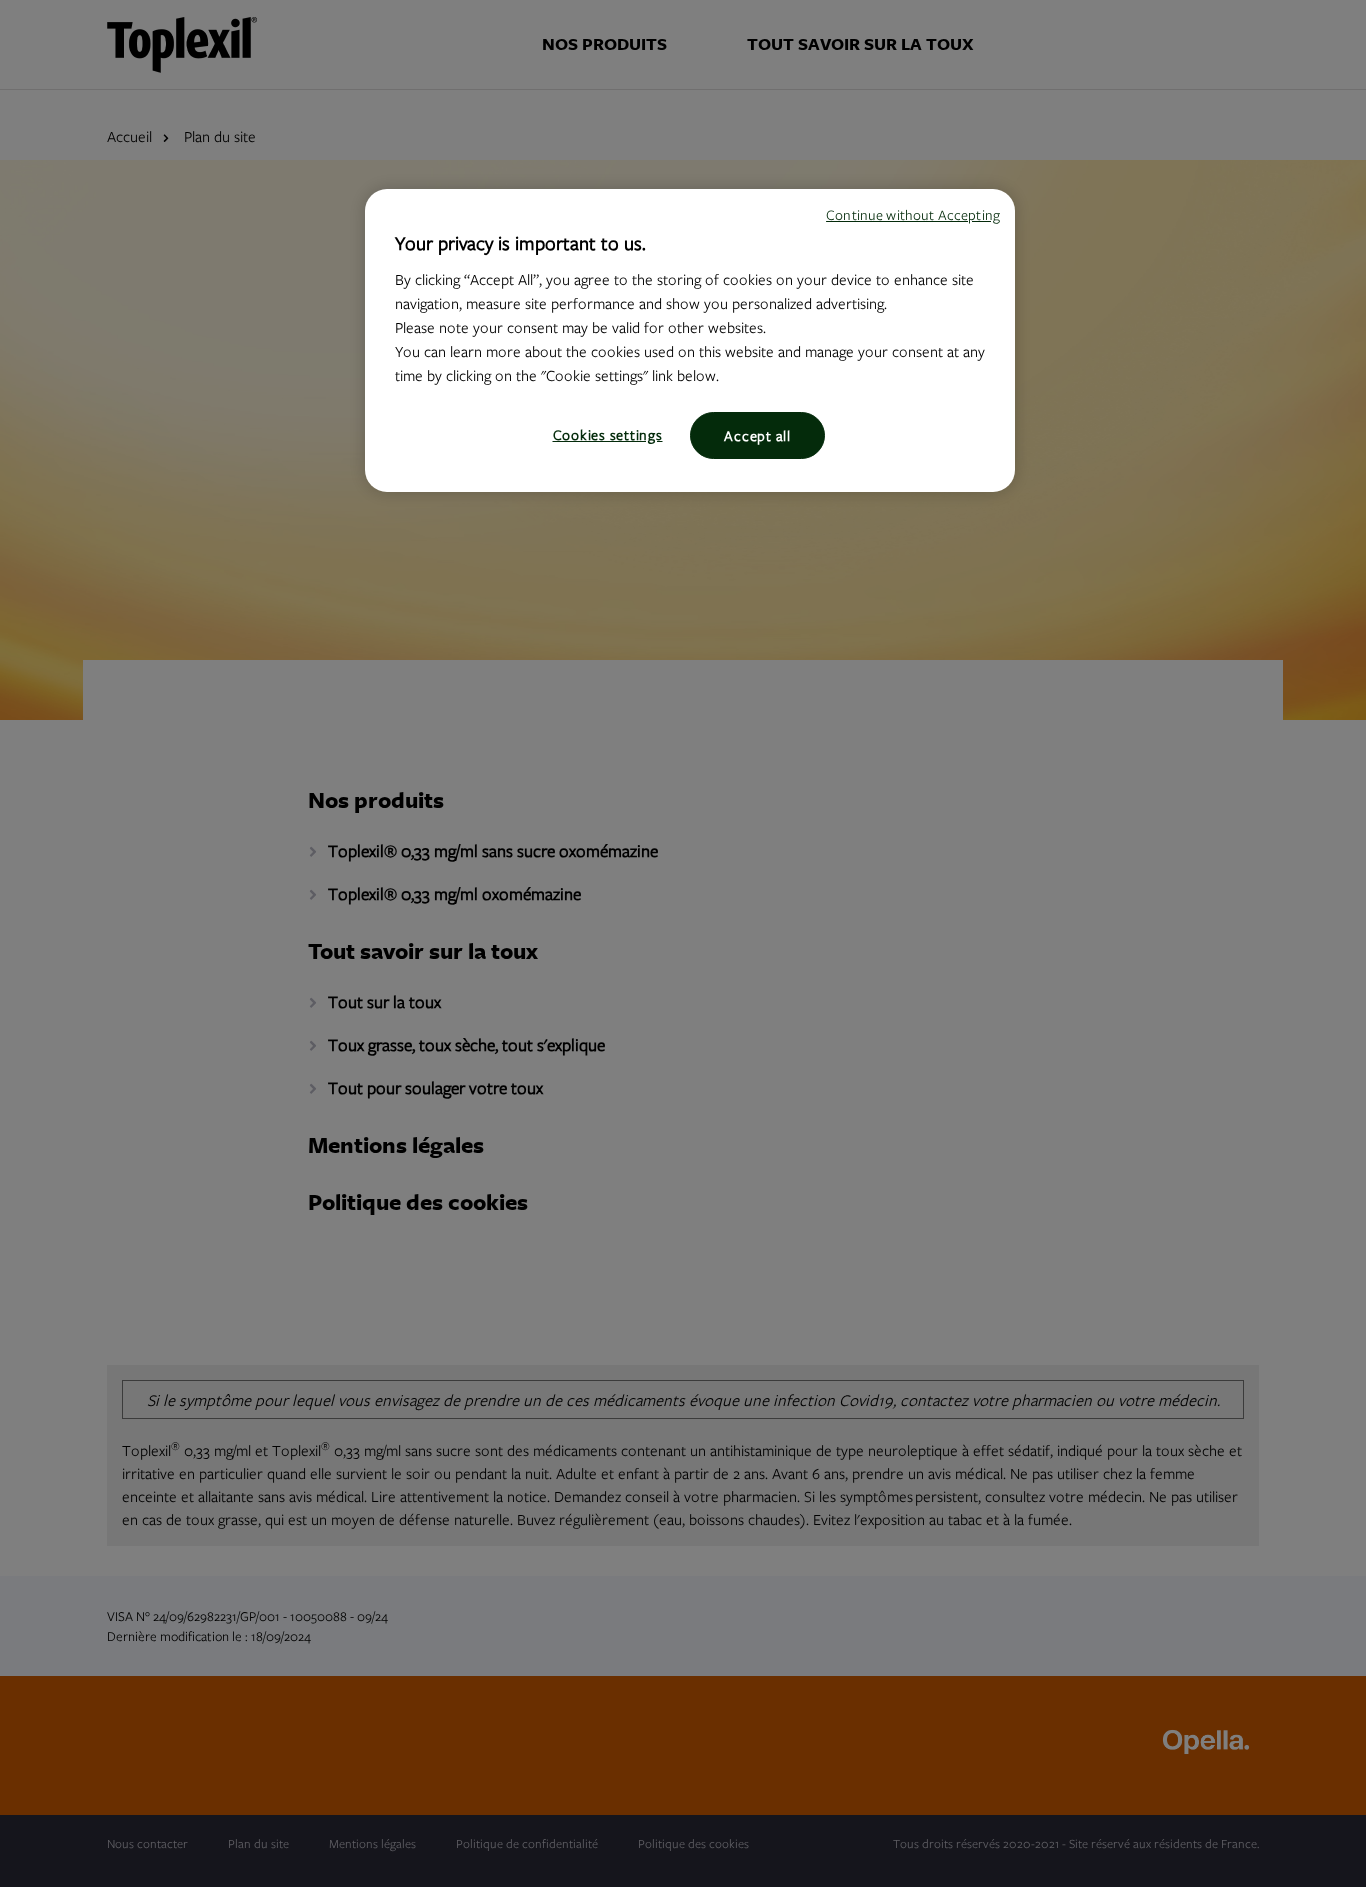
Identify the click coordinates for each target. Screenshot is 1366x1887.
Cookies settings (608, 434)
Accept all (757, 435)
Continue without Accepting (913, 214)
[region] (690, 340)
